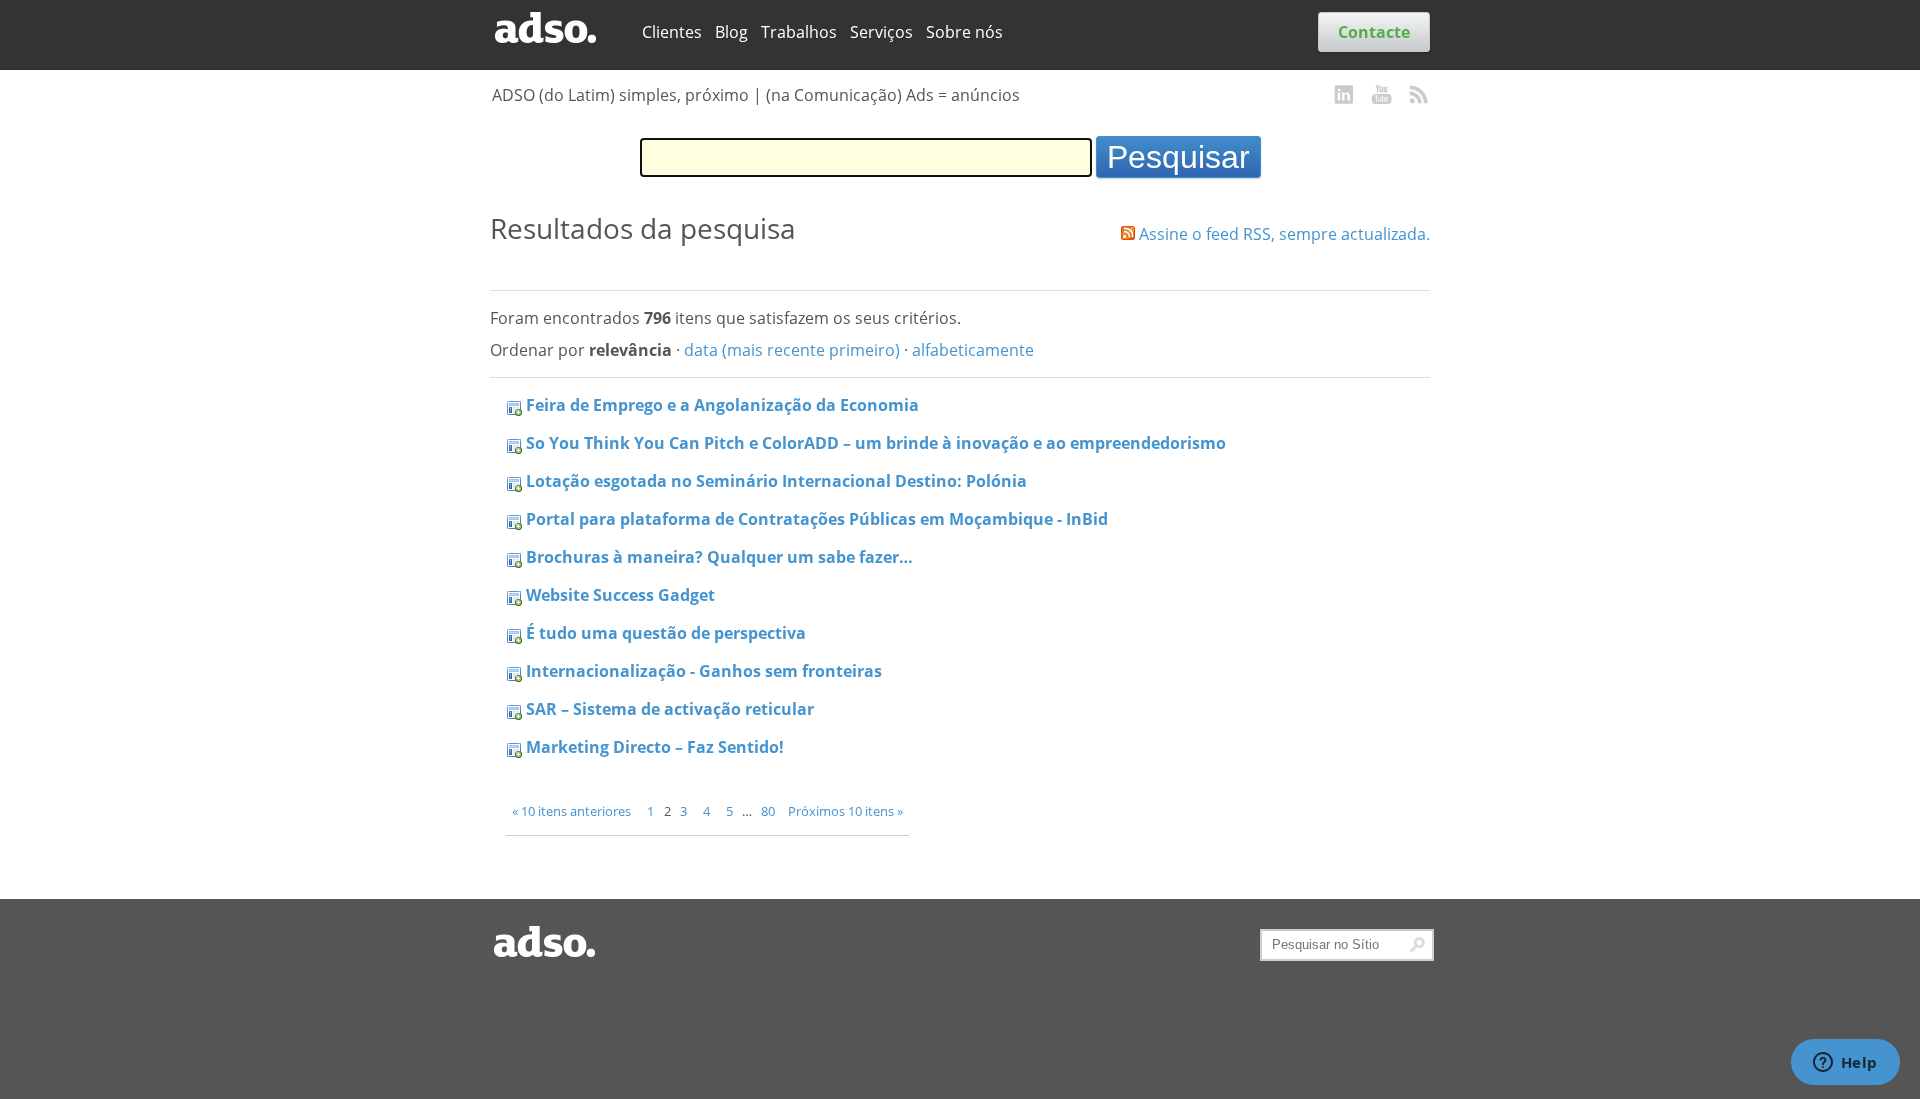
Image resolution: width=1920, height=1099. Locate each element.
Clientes (672, 32)
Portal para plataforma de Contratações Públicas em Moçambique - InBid (817, 519)
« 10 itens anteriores (571, 811)
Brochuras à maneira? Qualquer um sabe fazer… (719, 557)
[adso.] (559, 28)
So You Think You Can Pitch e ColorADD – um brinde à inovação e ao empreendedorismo (876, 443)
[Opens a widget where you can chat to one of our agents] (1845, 1064)
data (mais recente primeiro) (792, 350)
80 (768, 811)
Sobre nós (964, 32)
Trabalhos (799, 32)
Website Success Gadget (620, 595)
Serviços (881, 32)
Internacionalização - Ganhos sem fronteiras (704, 671)
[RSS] (1419, 96)
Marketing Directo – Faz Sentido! (655, 747)
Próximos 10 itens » (845, 811)
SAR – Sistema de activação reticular (670, 709)
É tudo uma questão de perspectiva (666, 633)
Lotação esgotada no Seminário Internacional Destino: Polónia (776, 481)
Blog (731, 32)
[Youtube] (1382, 96)
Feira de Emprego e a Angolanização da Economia (722, 405)
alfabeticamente (973, 350)
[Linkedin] (1345, 96)
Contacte (1374, 32)
